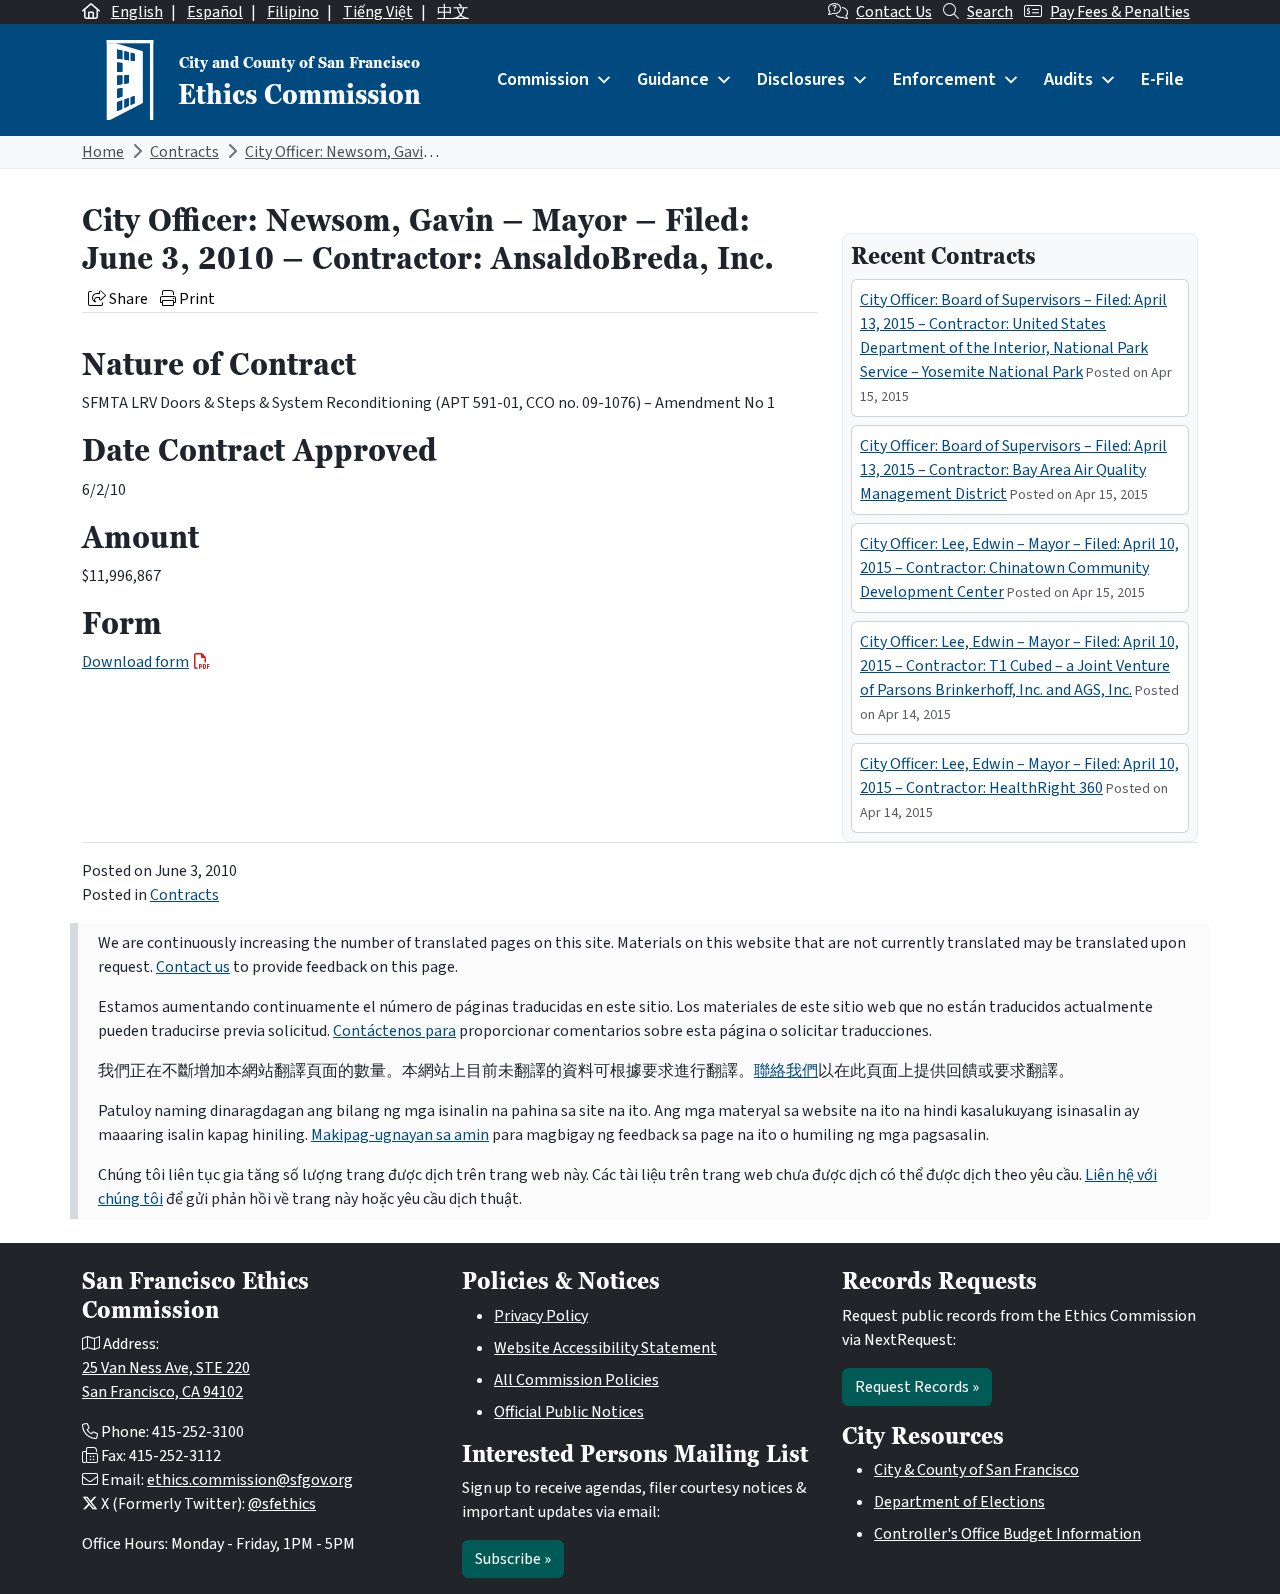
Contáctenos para (394, 1031)
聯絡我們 (786, 1071)
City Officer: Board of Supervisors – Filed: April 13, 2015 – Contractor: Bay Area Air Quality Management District (1013, 470)
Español (215, 12)
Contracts (184, 152)
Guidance (673, 79)
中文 (453, 12)
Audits (1068, 79)
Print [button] (195, 299)
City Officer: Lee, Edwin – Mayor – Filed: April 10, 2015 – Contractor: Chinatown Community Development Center (1019, 568)
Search (990, 12)
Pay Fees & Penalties (1120, 12)
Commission (543, 79)
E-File (1162, 79)
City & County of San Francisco (976, 1470)
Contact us (193, 967)
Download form (135, 662)
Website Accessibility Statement (605, 1348)
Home (103, 152)
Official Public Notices (569, 1412)
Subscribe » (513, 1559)
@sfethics (282, 1504)
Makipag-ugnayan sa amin (400, 1135)
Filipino (293, 12)
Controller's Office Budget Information (1007, 1534)
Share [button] (127, 299)
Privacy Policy (541, 1316)
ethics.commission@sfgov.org (250, 1480)
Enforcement (944, 79)
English (137, 12)
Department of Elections (959, 1502)
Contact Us (894, 12)
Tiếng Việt (378, 12)
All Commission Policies (576, 1380)
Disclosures (801, 79)
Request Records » (917, 1387)
